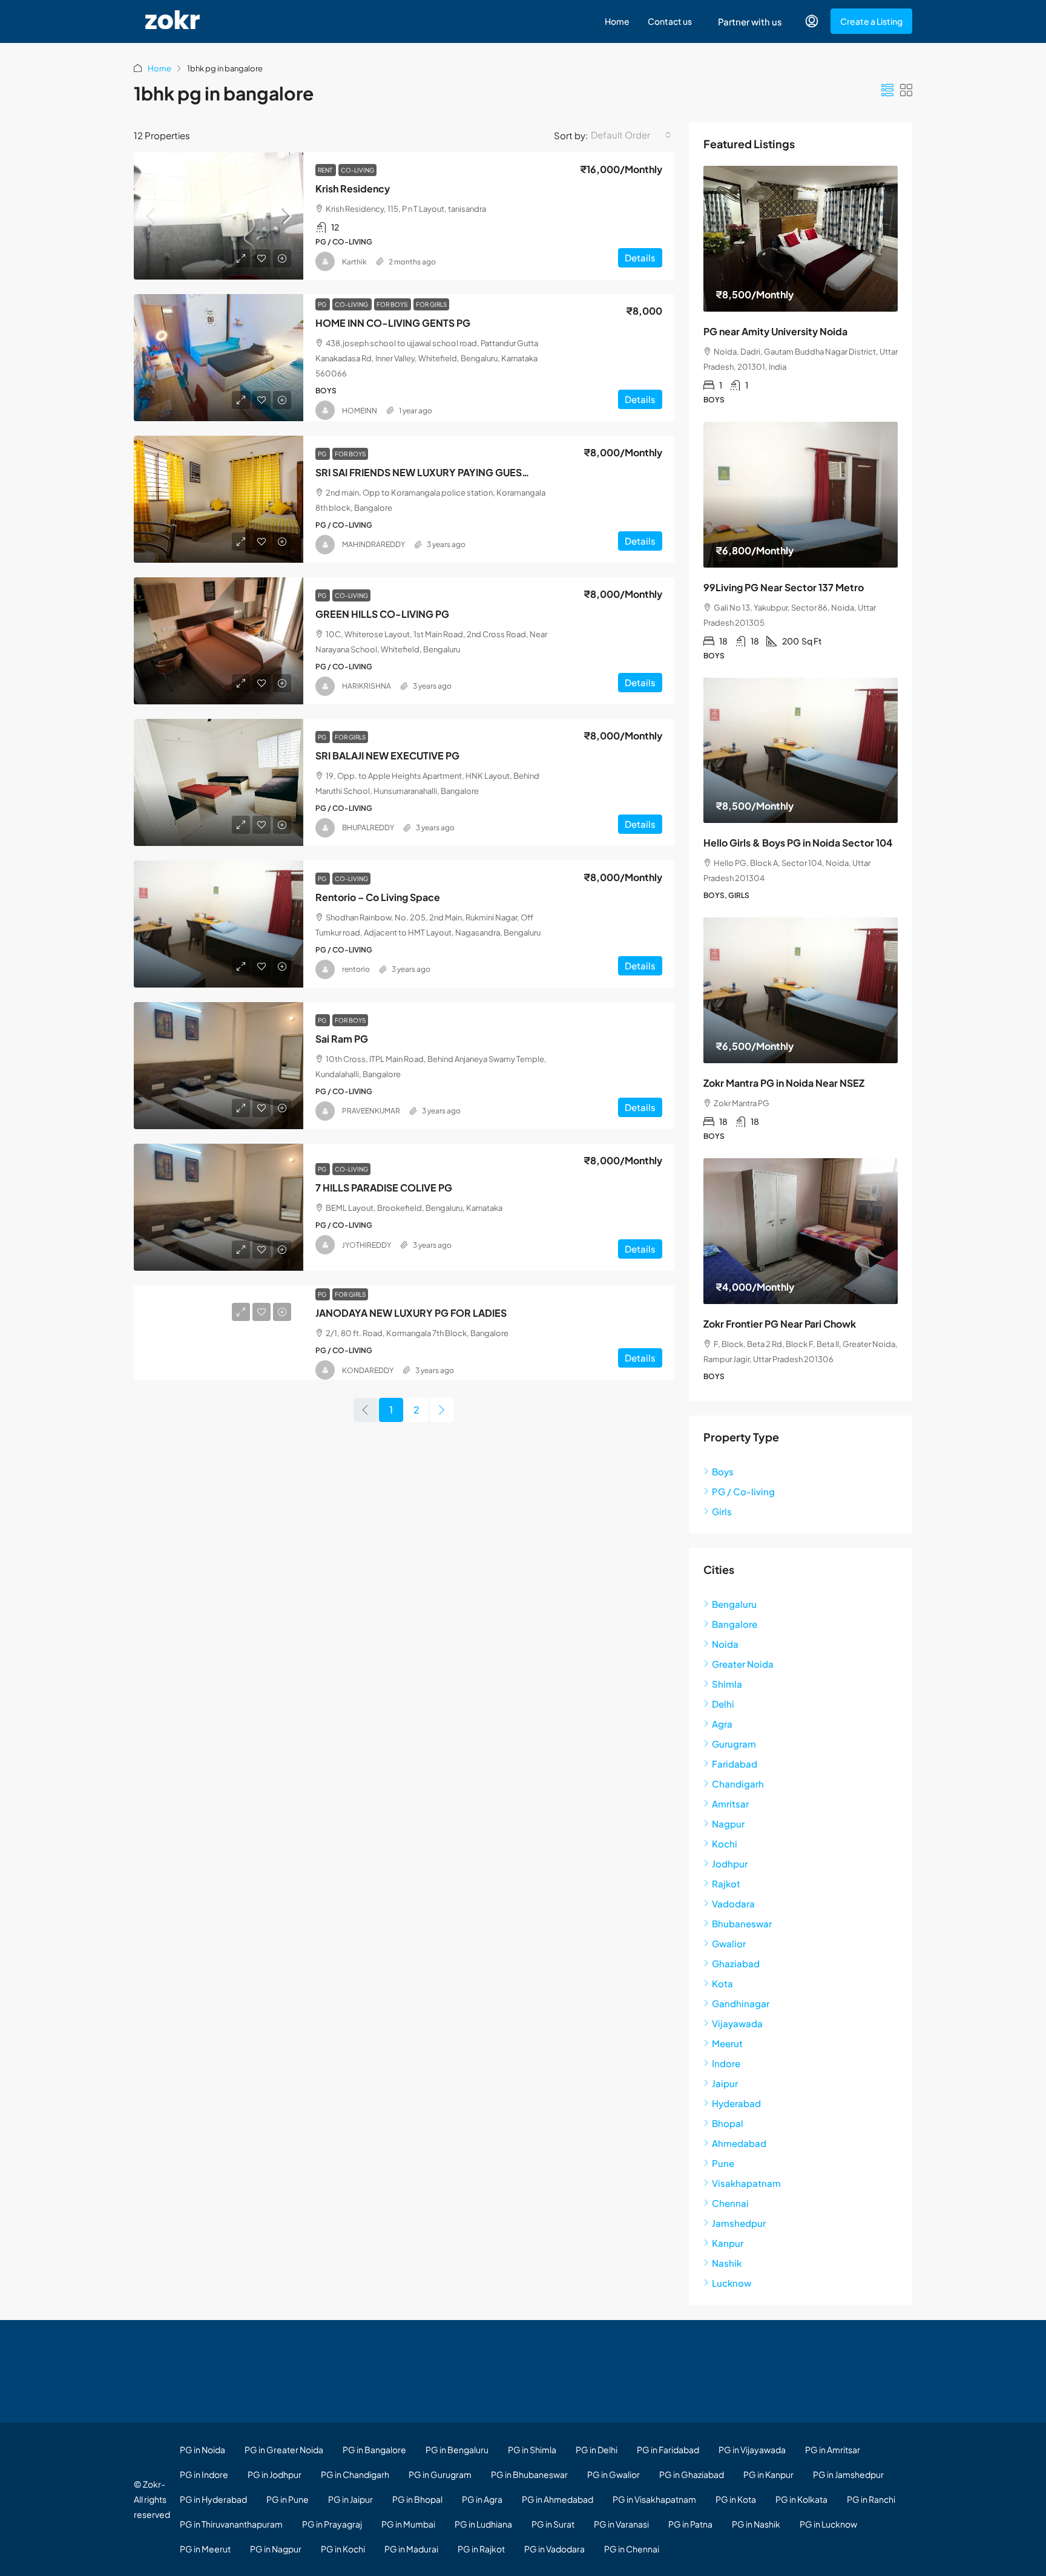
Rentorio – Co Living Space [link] (378, 897)
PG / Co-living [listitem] (743, 1491)
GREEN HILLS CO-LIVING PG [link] (382, 614)
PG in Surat (553, 2524)
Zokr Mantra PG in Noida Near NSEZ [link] (784, 1083)
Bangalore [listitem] (735, 1624)
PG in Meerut (205, 2549)
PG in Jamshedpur (848, 2474)
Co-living (357, 170)
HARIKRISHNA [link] (367, 686)
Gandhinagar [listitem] (741, 2003)
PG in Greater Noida (284, 2450)
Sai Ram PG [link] (342, 1039)
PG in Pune (288, 2499)
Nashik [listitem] (727, 2263)
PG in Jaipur (350, 2499)
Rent (326, 170)
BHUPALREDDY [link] (368, 828)
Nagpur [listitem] (728, 1824)
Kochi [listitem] (725, 1844)
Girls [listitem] (722, 1511)
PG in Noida (202, 2450)
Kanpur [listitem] (728, 2243)
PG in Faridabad (668, 2450)
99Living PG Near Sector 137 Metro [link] (784, 587)
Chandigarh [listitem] (738, 1784)
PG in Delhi (597, 2450)
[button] (887, 90)
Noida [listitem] (725, 1644)
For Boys (393, 304)
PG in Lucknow (828, 2524)
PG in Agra (482, 2499)
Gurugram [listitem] (734, 1744)
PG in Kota (736, 2499)
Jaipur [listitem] (725, 2083)
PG (323, 304)
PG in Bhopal (417, 2499)
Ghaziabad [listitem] (736, 1963)
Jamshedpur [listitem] (739, 2223)
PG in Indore (204, 2474)
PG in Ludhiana (483, 2524)
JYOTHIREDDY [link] (367, 1245)
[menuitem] (812, 21)
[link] (219, 216)
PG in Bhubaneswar (529, 2474)
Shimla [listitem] (727, 1684)
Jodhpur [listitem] (730, 1863)
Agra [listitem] (722, 1724)
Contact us (670, 21)
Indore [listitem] (726, 2063)
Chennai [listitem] (730, 2203)
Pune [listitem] (723, 2163)
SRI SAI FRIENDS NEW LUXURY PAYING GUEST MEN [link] (433, 472)
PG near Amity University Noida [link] (775, 331)
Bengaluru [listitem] (734, 1604)
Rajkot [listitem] (726, 1883)
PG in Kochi (343, 2549)
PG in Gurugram (440, 2474)
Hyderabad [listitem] (736, 2103)
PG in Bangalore (374, 2450)
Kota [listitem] (722, 1983)
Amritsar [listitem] (730, 1804)
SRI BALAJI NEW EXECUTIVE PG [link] (387, 755)
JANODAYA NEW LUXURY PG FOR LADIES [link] (411, 1313)
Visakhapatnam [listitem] (746, 2183)
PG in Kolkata (801, 2499)
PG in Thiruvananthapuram (231, 2524)
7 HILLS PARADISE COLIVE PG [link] (384, 1188)
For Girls (431, 304)
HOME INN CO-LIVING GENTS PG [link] (393, 323)
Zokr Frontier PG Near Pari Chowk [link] (780, 1324)
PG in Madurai (411, 2549)
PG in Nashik (756, 2524)
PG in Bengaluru (457, 2450)
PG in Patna (690, 2524)
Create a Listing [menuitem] (871, 21)
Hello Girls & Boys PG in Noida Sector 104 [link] (798, 843)
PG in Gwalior (613, 2474)
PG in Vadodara (554, 2549)
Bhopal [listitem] (728, 2123)
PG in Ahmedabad (558, 2499)
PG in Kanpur (768, 2474)
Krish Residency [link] (353, 188)
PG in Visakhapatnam (654, 2499)
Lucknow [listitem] (732, 2283)
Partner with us (750, 21)
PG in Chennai (632, 2549)
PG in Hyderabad (213, 2499)
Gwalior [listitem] (729, 1943)
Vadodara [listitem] (733, 1903)
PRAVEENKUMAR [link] (371, 1111)
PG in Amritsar (833, 2450)
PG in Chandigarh (355, 2474)
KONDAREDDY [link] (368, 1370)
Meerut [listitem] (727, 2043)
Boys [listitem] (723, 1471)
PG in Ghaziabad (692, 2474)
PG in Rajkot (481, 2549)
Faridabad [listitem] (735, 1764)
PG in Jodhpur (275, 2474)
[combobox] (631, 135)
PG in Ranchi (871, 2499)
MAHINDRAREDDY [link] (373, 544)
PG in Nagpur (276, 2549)
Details (640, 257)
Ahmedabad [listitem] (739, 2143)
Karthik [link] (354, 262)
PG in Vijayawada (752, 2450)
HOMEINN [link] (360, 411)
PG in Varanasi (621, 2524)
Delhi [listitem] (723, 1704)
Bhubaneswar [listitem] (742, 1923)
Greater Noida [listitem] (743, 1664)
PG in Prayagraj (332, 2524)
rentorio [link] (356, 969)
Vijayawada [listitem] (737, 2023)
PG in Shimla (532, 2450)
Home (617, 21)
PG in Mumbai (408, 2524)
